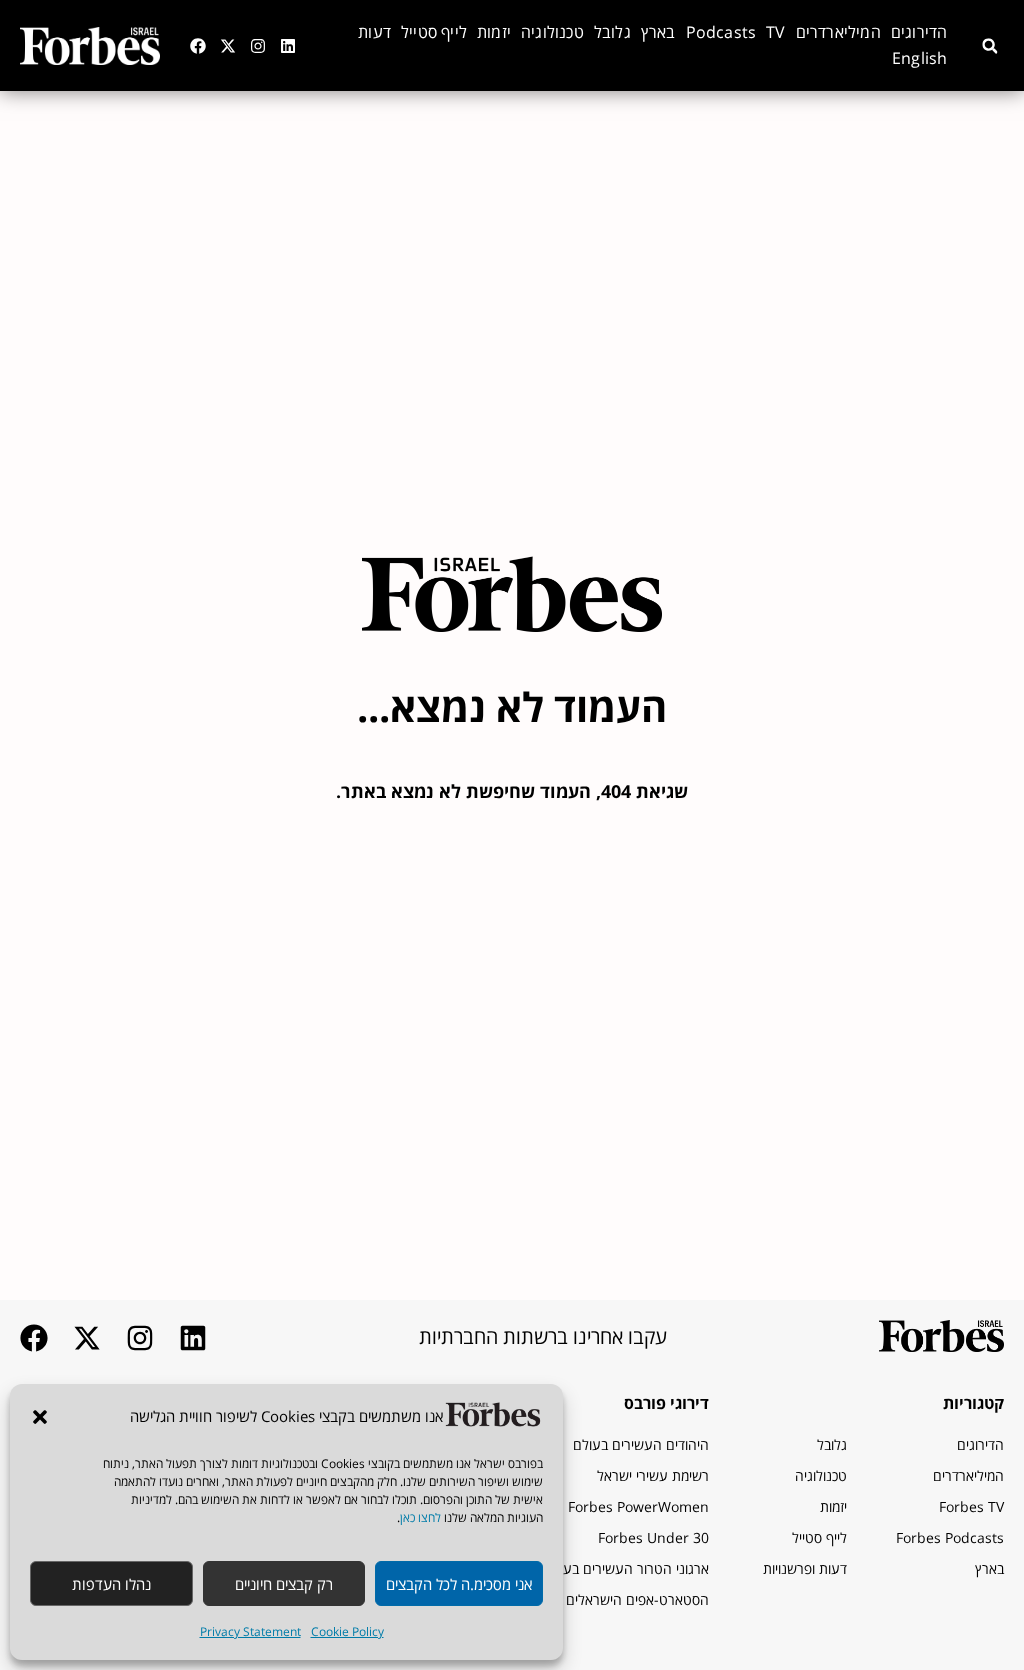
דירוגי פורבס (666, 1403)
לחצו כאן (420, 1517)
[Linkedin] (288, 46)
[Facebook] (198, 46)
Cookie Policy (347, 1631)
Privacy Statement (250, 1631)
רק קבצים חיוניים (284, 1584)
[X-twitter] (228, 46)
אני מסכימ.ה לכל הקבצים (459, 1584)
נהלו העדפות (111, 1584)
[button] (40, 1417)
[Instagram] (258, 46)
